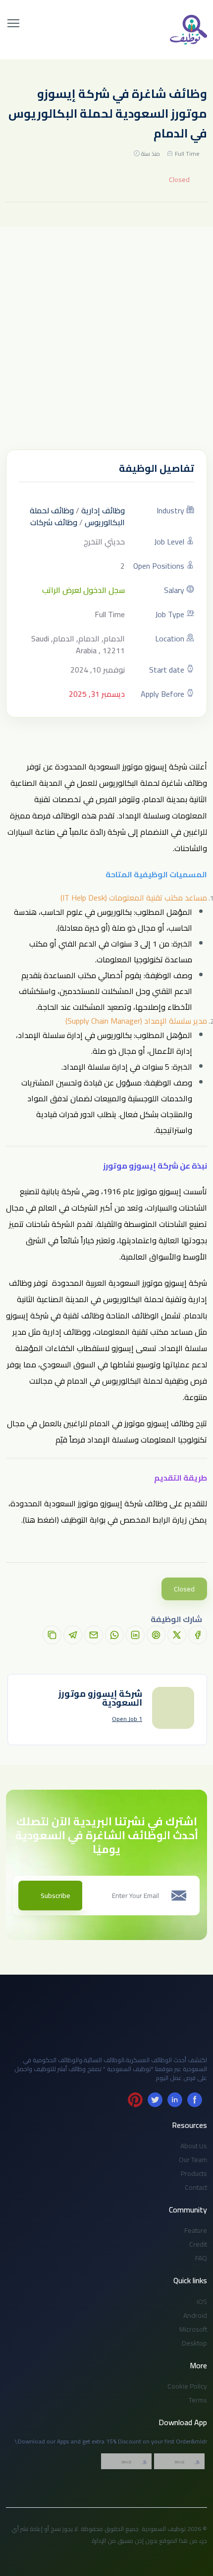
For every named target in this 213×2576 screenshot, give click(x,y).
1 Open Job (127, 1719)
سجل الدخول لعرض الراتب (83, 590)
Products (194, 2173)
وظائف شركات (54, 522)
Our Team (193, 2160)
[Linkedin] (175, 2100)
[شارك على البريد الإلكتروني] (94, 1635)
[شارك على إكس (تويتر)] (177, 1635)
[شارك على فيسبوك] (198, 1635)
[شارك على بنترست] (156, 1635)
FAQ (201, 2258)
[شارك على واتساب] (114, 1635)
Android (195, 2315)
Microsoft (193, 2329)
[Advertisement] (106, 338)
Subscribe (55, 1896)
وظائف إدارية (103, 510)
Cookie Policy (187, 2386)
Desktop (194, 2343)
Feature (196, 2230)
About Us (194, 2146)
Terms (198, 2400)
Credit (198, 2244)
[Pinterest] (135, 2100)
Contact (196, 2187)
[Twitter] (155, 2100)
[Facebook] (195, 2100)
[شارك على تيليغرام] (73, 1635)
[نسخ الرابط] (52, 1635)
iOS (202, 2302)
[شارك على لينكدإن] (135, 1635)
